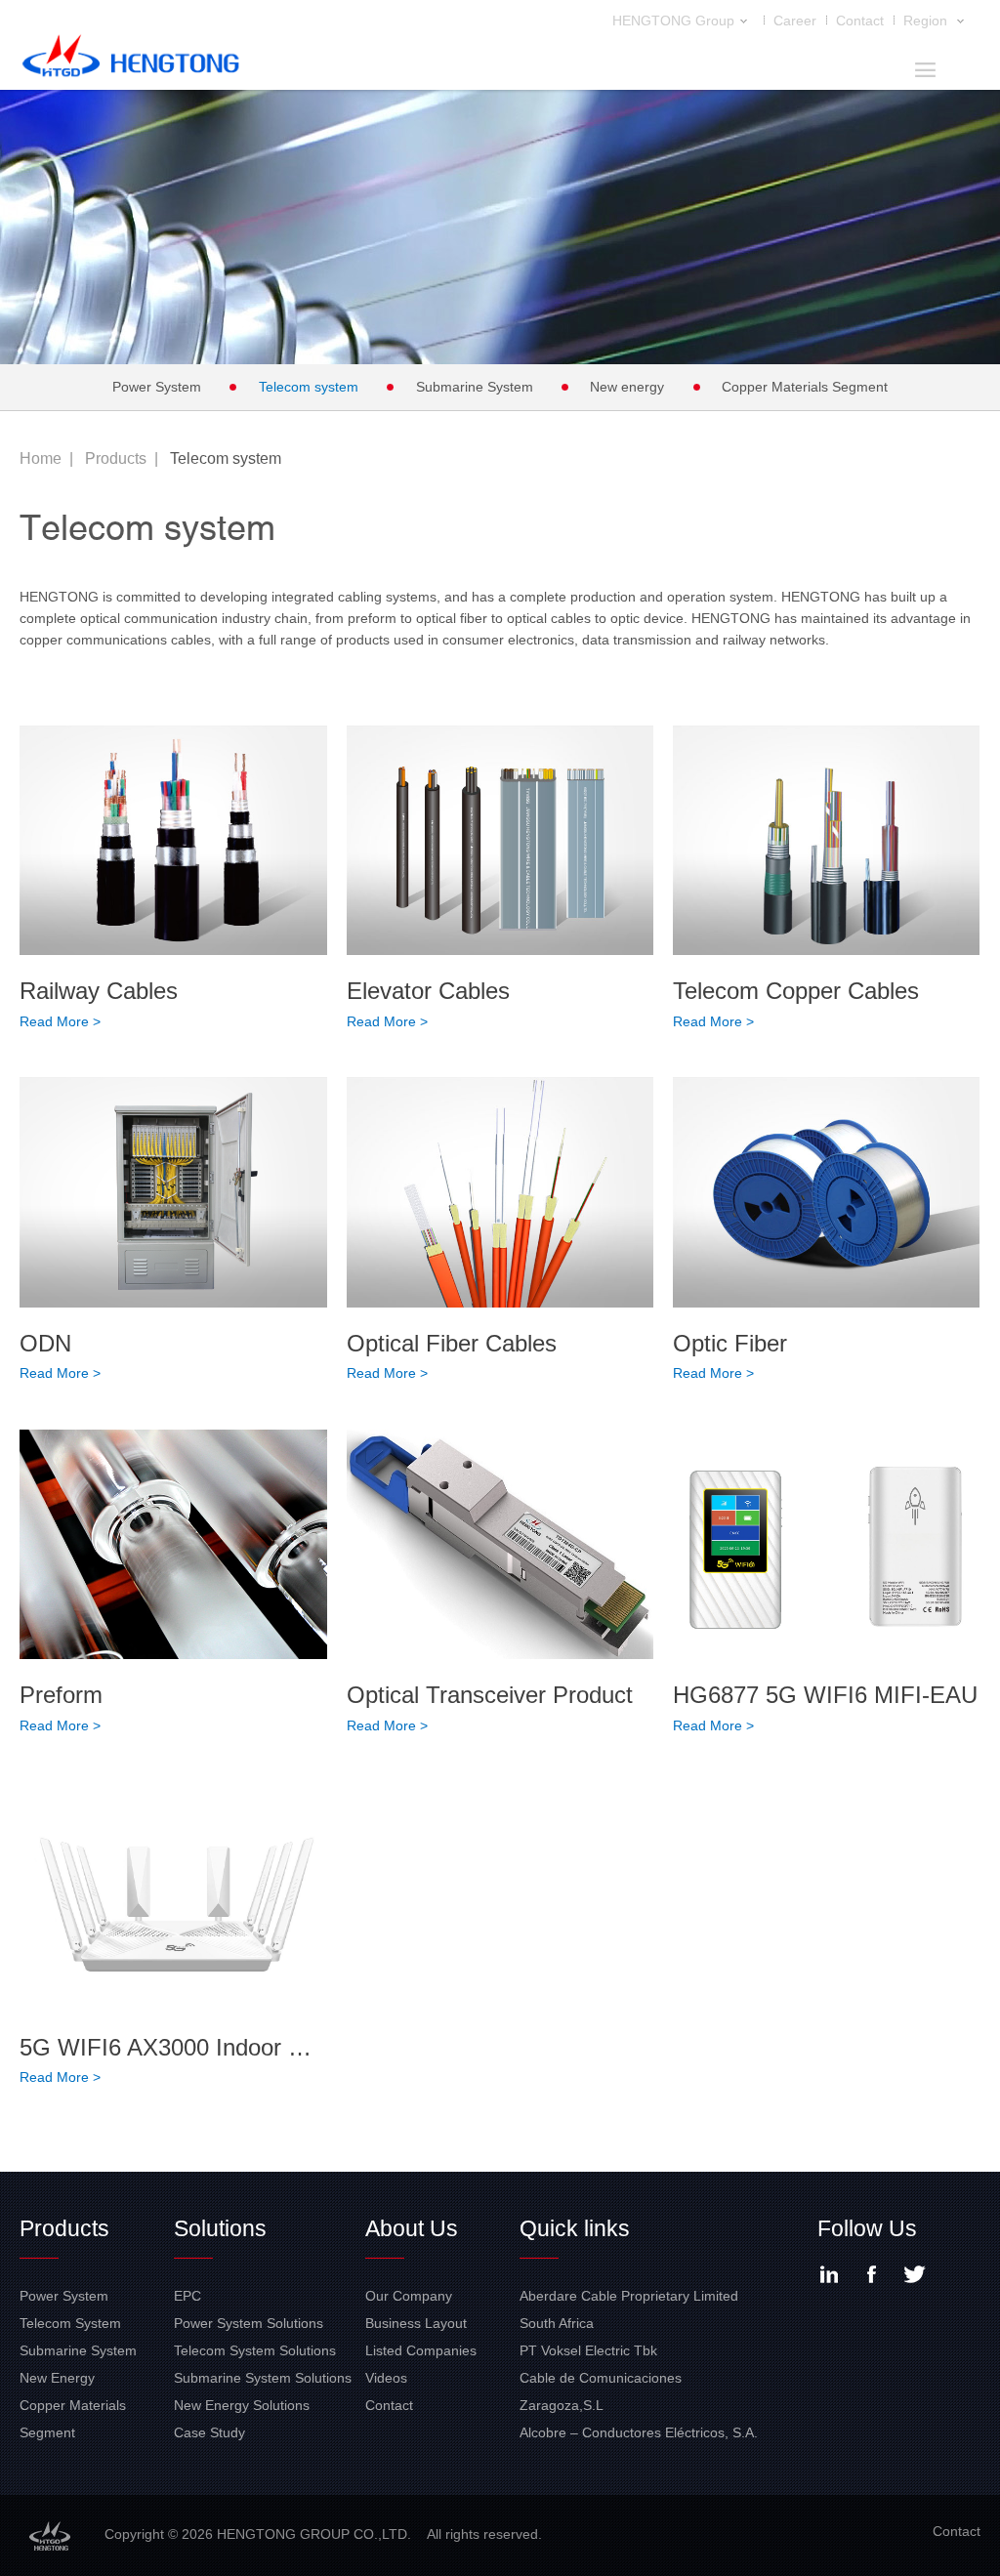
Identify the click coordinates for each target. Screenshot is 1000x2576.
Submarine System (475, 387)
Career (795, 21)
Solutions (220, 2228)
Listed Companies (421, 2350)
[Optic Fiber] (826, 1192)
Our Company (409, 2296)
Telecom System (70, 2323)
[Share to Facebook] (872, 2274)
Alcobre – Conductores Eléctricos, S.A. (639, 2432)
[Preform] (173, 1545)
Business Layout (416, 2323)
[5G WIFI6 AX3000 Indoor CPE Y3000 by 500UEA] (173, 1896)
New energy (627, 387)
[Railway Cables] (173, 841)
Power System (157, 387)
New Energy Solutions (242, 2405)
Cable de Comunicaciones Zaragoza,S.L (601, 2391)
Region (927, 21)
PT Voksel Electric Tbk (588, 2350)
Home (41, 458)
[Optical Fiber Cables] (500, 1192)
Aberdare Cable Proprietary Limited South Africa (629, 2309)
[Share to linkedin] (829, 2274)
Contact (860, 21)
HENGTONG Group (673, 21)
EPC (187, 2296)
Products (116, 458)
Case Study (209, 2432)
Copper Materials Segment (805, 387)
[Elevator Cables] (500, 841)
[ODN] (173, 1192)
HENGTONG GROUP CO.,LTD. (131, 61)
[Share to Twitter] (915, 2274)
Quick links (575, 2228)
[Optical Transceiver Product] (500, 1545)
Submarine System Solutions (263, 2378)
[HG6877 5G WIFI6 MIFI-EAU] (826, 1545)
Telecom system (309, 387)
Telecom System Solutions (255, 2350)
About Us (412, 2228)
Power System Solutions (249, 2323)
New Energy (57, 2378)
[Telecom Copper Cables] (826, 841)
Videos (386, 2378)
